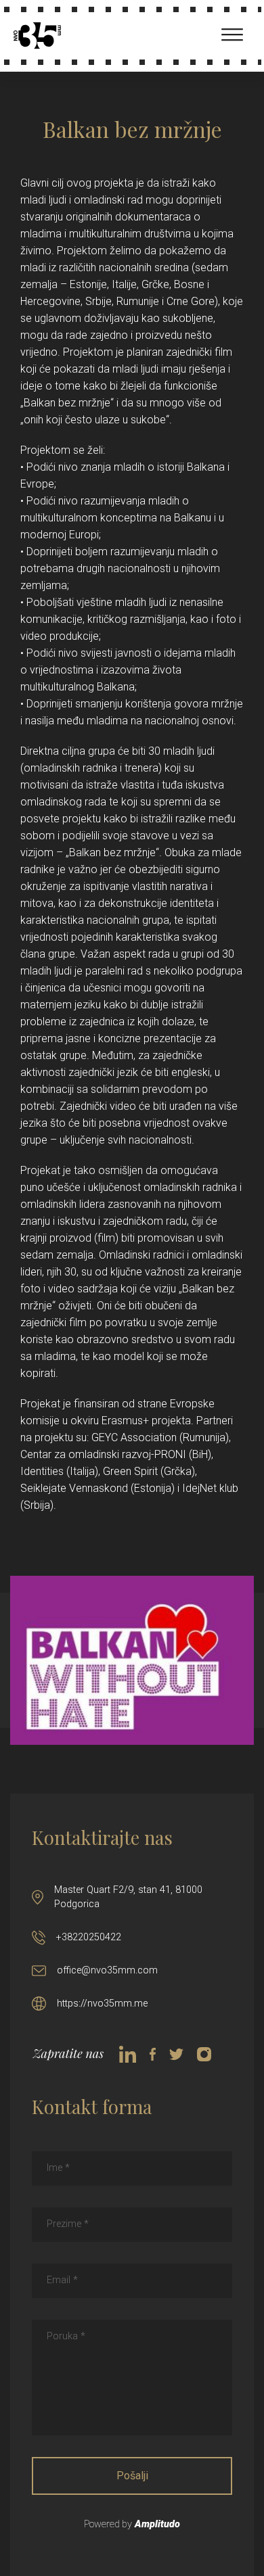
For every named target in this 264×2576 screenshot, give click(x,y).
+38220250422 (89, 1937)
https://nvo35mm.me (102, 2004)
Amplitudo (157, 2524)
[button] (225, 32)
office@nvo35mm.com (107, 1970)
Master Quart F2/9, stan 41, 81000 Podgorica (128, 1897)
